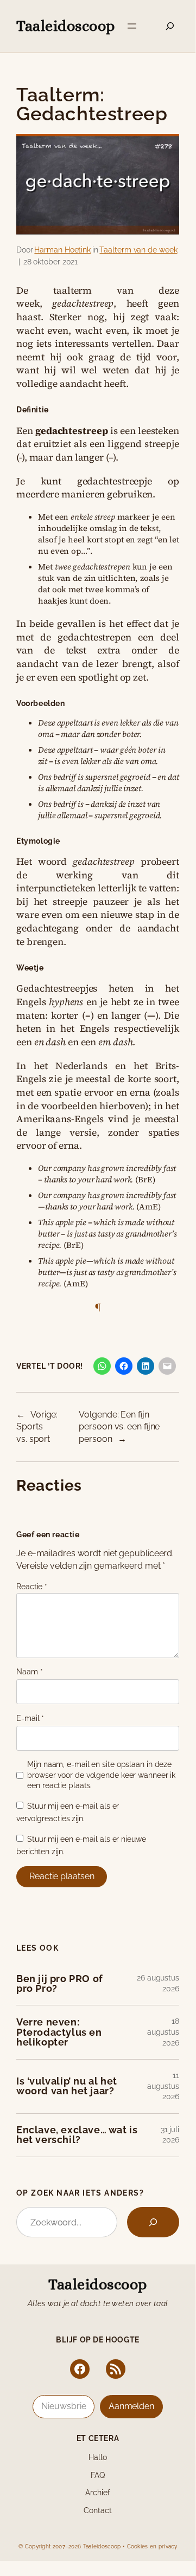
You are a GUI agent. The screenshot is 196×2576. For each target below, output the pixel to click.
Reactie (32, 1587)
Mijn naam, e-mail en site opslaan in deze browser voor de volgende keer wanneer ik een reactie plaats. (101, 1775)
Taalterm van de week (138, 250)
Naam (29, 1672)
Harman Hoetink (62, 250)
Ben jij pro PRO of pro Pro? (60, 1984)
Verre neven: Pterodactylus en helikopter (59, 2032)
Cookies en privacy (152, 2546)
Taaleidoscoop (66, 26)
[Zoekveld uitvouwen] (170, 26)
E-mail (30, 1718)
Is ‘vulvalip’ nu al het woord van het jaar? (67, 2086)
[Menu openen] (132, 26)
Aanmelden (131, 2406)
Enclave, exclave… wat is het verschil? (77, 2135)
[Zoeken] (153, 2222)
